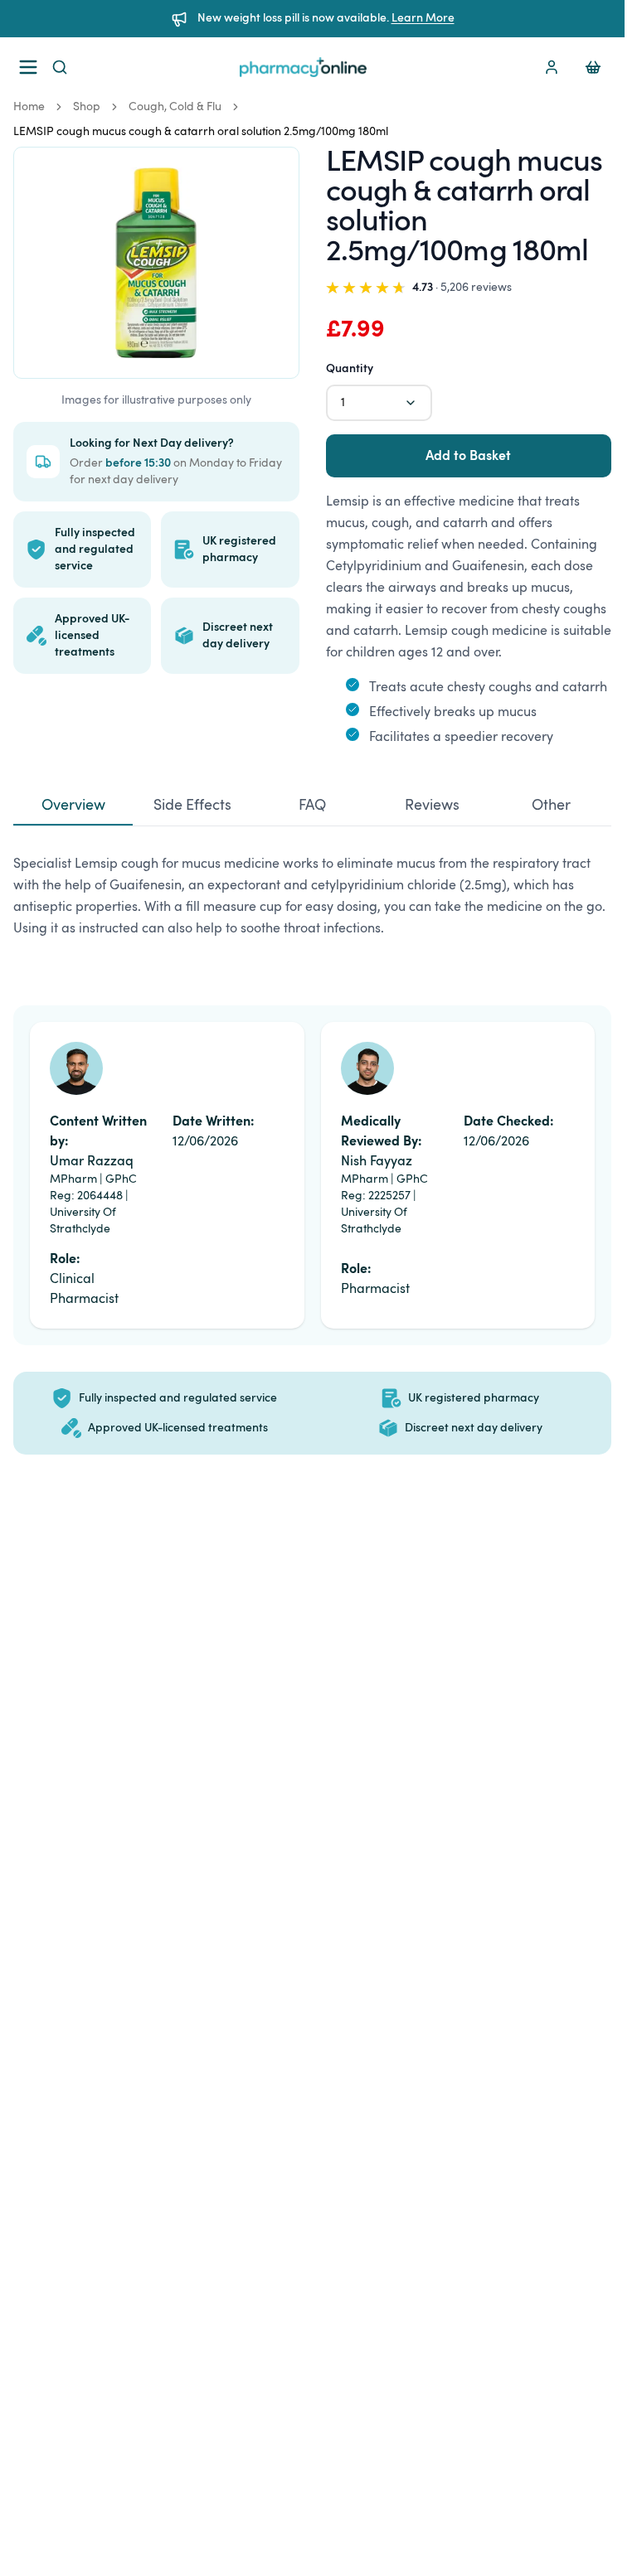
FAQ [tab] (312, 806)
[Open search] (60, 67)
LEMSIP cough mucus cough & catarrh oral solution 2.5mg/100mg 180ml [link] (201, 132)
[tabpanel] (312, 903)
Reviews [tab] (432, 806)
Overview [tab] (73, 806)
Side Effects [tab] (192, 806)
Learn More (423, 18)
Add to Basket (468, 456)
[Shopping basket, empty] (593, 67)
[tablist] (312, 807)
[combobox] (379, 403)
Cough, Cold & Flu (175, 107)
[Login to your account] (552, 67)
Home (29, 107)
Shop (87, 107)
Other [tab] (551, 806)
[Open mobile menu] (25, 67)
